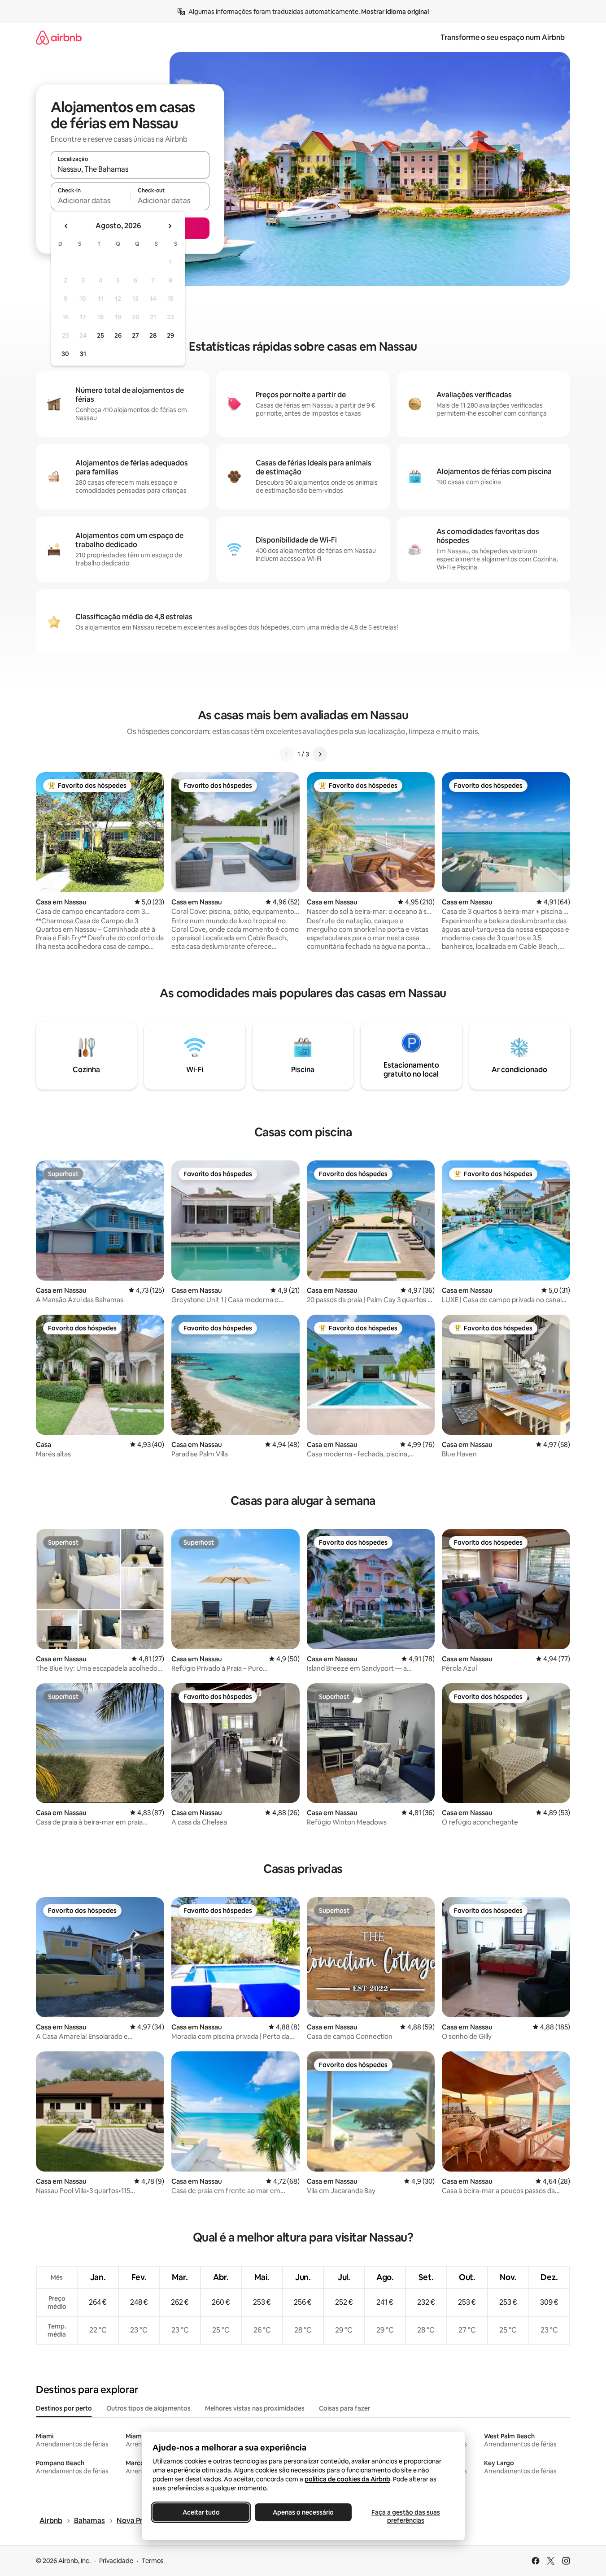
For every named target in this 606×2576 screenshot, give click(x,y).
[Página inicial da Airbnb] (59, 37)
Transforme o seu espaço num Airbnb (503, 37)
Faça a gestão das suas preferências (405, 2516)
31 (83, 354)
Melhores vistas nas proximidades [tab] (255, 2408)
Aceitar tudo (201, 2512)
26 (118, 335)
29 (170, 335)
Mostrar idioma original (395, 12)
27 (135, 335)
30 (65, 354)
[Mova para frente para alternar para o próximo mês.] (170, 226)
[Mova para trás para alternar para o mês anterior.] (66, 226)
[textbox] (90, 200)
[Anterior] (287, 754)
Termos (153, 2561)
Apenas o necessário (303, 2512)
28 (153, 335)
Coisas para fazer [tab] (344, 2408)
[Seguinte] (320, 754)
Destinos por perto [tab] (64, 2408)
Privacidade (116, 2561)
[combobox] (130, 169)
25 (100, 335)
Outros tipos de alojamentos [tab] (148, 2408)
